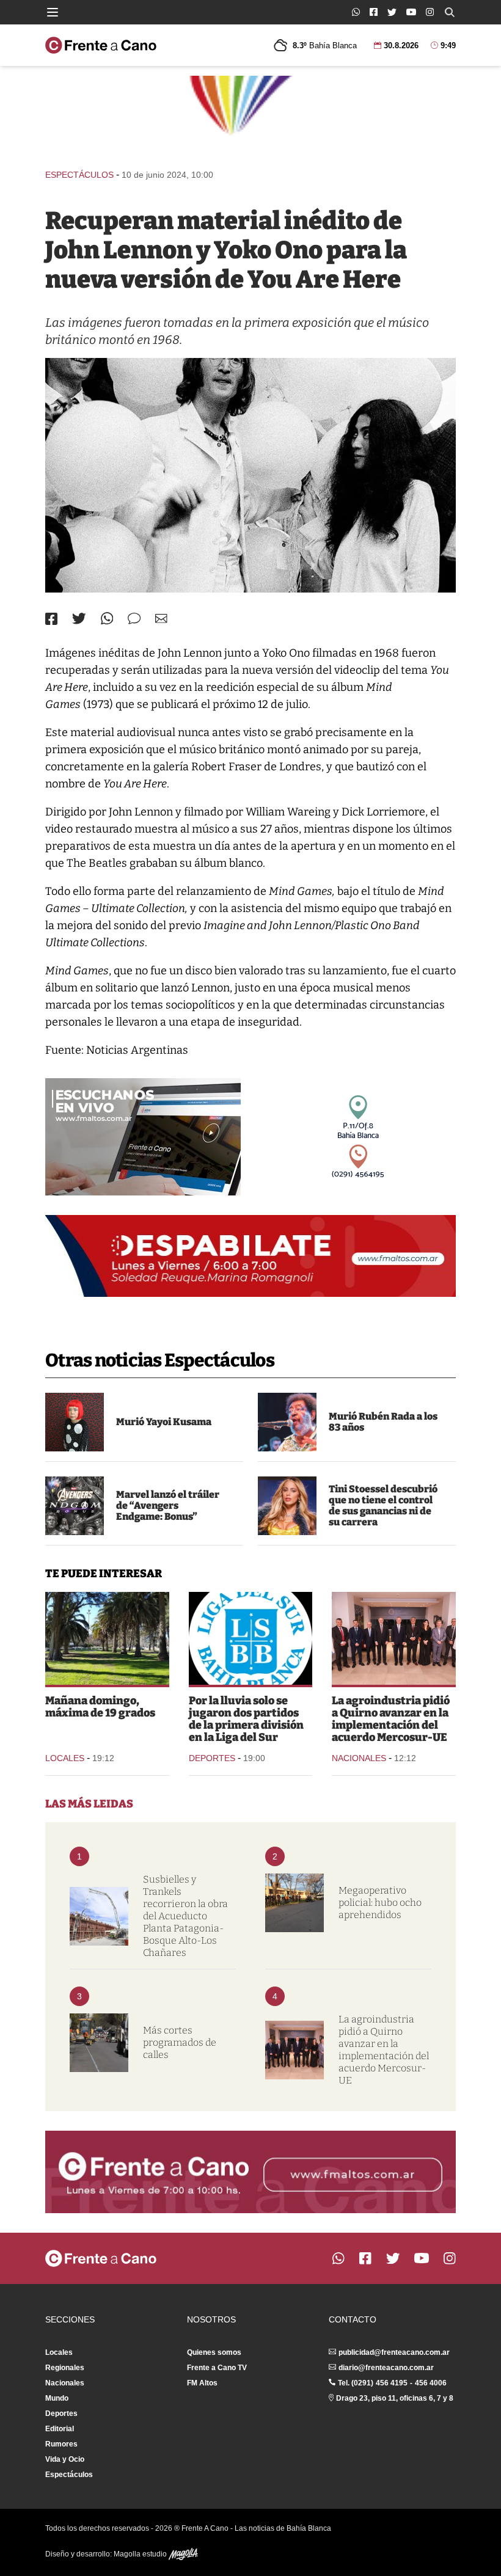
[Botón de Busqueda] (450, 12)
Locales (65, 1758)
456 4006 (431, 2383)
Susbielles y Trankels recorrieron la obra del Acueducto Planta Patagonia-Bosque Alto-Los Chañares (185, 1916)
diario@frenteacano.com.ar (386, 2368)
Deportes (212, 1758)
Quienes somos (214, 2352)
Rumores (61, 2444)
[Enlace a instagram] (430, 12)
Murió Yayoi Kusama (164, 1422)
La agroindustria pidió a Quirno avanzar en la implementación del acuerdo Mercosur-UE (391, 1719)
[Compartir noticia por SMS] (134, 618)
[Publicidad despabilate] (250, 1256)
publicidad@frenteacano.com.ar (394, 2352)
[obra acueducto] (99, 1916)
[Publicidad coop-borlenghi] (250, 117)
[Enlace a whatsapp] (356, 12)
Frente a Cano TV (217, 2368)
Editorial (60, 2429)
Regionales (65, 2368)
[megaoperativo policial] (294, 1903)
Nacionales (359, 1758)
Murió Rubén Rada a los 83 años (383, 1422)
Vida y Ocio (65, 2459)
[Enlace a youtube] (411, 12)
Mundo (57, 2398)
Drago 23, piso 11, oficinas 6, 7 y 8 (395, 2398)
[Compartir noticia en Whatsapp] (107, 618)
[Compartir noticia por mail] (161, 618)
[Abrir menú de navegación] (53, 12)
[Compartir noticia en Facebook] (51, 619)
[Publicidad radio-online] (143, 1137)
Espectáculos (79, 175)
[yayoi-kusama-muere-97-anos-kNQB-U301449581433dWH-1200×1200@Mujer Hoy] (75, 1422)
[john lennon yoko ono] (250, 475)
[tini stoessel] (287, 1506)
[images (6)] (75, 1506)
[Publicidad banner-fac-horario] (250, 2172)
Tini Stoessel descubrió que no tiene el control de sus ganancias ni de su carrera (383, 1505)
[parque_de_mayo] (107, 1638)
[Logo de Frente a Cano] (101, 45)
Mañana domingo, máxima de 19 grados (100, 1707)
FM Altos (202, 2383)
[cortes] (99, 2043)
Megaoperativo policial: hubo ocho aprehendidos (380, 1903)
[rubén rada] (287, 1422)
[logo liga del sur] (251, 1638)
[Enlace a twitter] (392, 12)
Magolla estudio (141, 2554)
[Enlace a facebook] (374, 12)
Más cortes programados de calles (180, 2042)
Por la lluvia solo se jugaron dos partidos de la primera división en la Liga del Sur (246, 1719)
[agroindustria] (394, 1638)
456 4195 (392, 2383)
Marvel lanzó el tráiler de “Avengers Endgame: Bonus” (168, 1505)
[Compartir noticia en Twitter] (79, 618)
